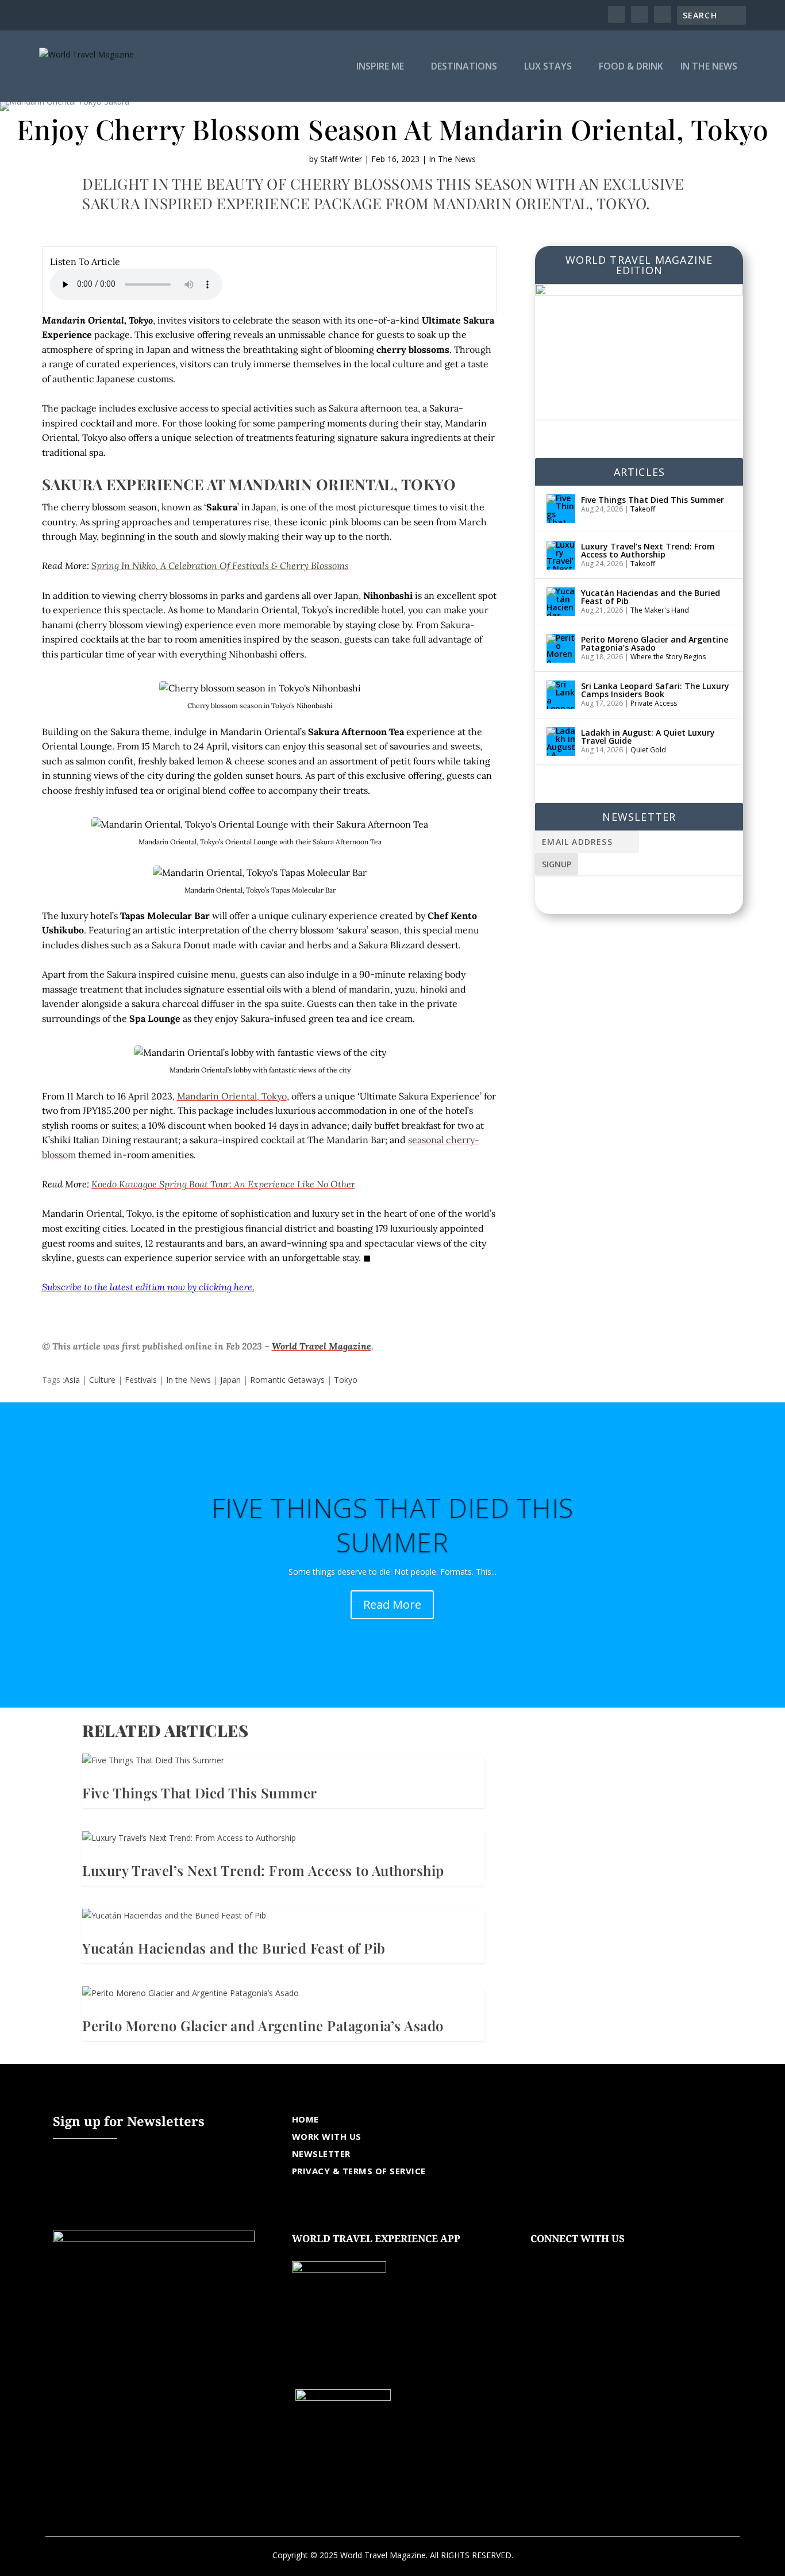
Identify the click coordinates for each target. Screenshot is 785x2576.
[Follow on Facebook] (540, 2256)
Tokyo (346, 1380)
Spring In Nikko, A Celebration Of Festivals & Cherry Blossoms (220, 566)
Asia (72, 1380)
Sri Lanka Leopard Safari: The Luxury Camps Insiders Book (655, 690)
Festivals (141, 1380)
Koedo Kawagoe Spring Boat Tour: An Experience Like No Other (223, 1184)
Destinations (464, 67)
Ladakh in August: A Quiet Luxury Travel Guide (648, 737)
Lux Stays (548, 67)
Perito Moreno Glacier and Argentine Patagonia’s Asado (655, 643)
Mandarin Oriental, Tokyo (232, 1096)
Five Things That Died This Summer (653, 500)
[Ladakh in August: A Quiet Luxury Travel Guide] (561, 741)
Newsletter (321, 2154)
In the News (188, 1380)
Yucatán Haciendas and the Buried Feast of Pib (651, 597)
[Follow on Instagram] (586, 2256)
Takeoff (643, 509)
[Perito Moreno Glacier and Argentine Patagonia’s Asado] (561, 648)
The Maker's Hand (660, 610)
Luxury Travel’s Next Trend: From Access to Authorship (648, 550)
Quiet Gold (648, 750)
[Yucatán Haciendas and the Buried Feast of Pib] (561, 602)
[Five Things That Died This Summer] (561, 509)
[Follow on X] (563, 2256)
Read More (392, 1604)
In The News (709, 67)
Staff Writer (341, 159)
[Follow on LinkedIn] (609, 2256)
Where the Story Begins (668, 657)
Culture (102, 1380)
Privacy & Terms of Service (359, 2171)
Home (305, 2119)
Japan (230, 1380)
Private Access (654, 703)
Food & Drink (631, 67)
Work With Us (327, 2136)
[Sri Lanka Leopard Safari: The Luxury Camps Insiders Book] (561, 695)
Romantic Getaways (287, 1380)
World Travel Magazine (322, 1346)
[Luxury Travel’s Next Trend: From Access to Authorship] (561, 555)
